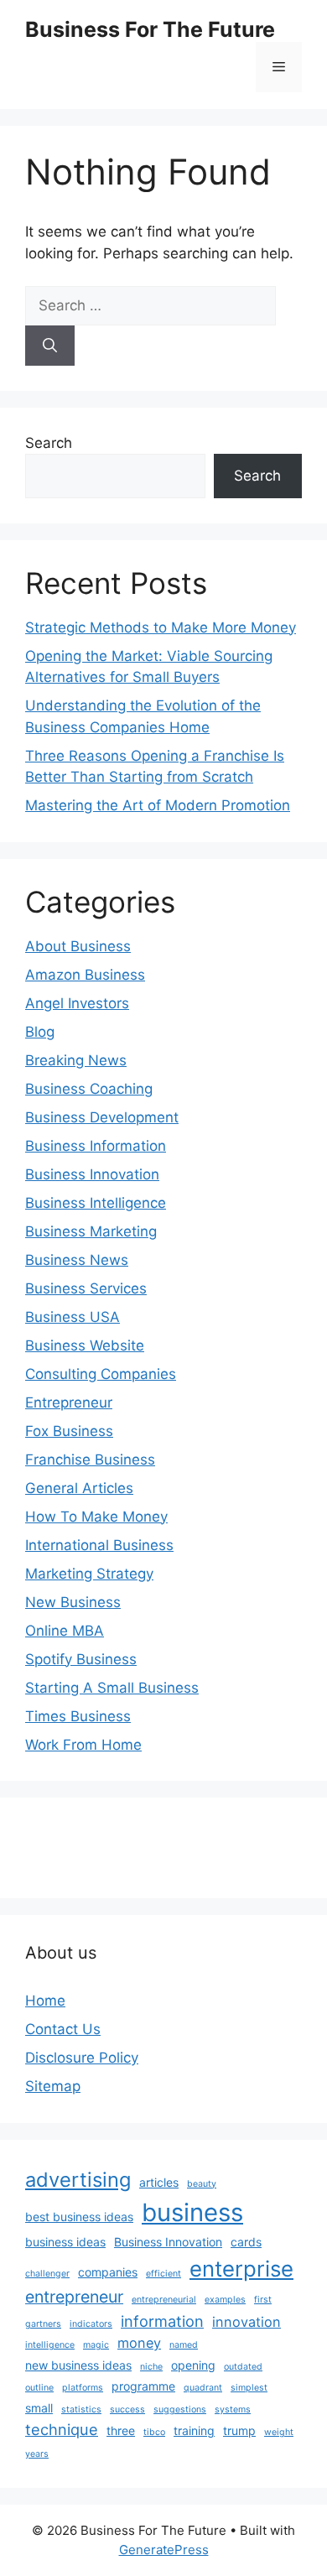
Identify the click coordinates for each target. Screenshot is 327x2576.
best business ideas (79, 2217)
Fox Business (69, 1431)
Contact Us (63, 2029)
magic (96, 2345)
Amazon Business (85, 975)
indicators (91, 2324)
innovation (247, 2322)
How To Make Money (96, 1517)
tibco (154, 2432)
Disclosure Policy (82, 2058)
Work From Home (83, 1745)
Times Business (78, 1716)
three (121, 2430)
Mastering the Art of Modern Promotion (158, 805)
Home (45, 2001)
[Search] (50, 346)
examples (225, 2300)
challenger (47, 2274)
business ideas (65, 2242)
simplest (249, 2388)
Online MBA (65, 1631)
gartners (43, 2324)
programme (143, 2386)
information (162, 2321)
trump (239, 2430)
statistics (81, 2409)
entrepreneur (74, 2297)
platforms (83, 2388)
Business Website (85, 1345)
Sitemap (53, 2086)
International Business (99, 1545)
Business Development (102, 1117)
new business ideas (78, 2365)
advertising (78, 2180)
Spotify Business (81, 1659)
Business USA (73, 1317)
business (192, 2212)
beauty (202, 2184)
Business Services (86, 1288)
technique (62, 2429)
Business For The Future (150, 29)
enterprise (241, 2269)
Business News (77, 1260)
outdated (243, 2367)
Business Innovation (92, 1174)
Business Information (96, 1146)
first (263, 2300)
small (39, 2408)
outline (39, 2388)
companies (108, 2272)
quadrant (203, 2388)
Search (49, 443)
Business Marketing (91, 1231)
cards (246, 2242)
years (37, 2454)
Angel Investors (77, 1003)
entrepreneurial (164, 2300)
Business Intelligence (96, 1203)
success (127, 2409)
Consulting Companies (101, 1374)
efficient (163, 2274)
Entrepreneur (69, 1402)
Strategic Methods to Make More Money (161, 627)
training (194, 2430)
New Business (73, 1602)
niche (151, 2367)
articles (159, 2182)
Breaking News (76, 1060)
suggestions (180, 2409)
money (139, 2343)
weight (279, 2432)
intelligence (50, 2345)
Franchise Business (90, 1460)
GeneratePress (164, 2550)
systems (233, 2409)
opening (193, 2365)
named (184, 2345)
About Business (78, 946)
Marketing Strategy (89, 1574)
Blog (40, 1032)
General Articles (79, 1488)
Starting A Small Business (112, 1688)
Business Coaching (89, 1089)
